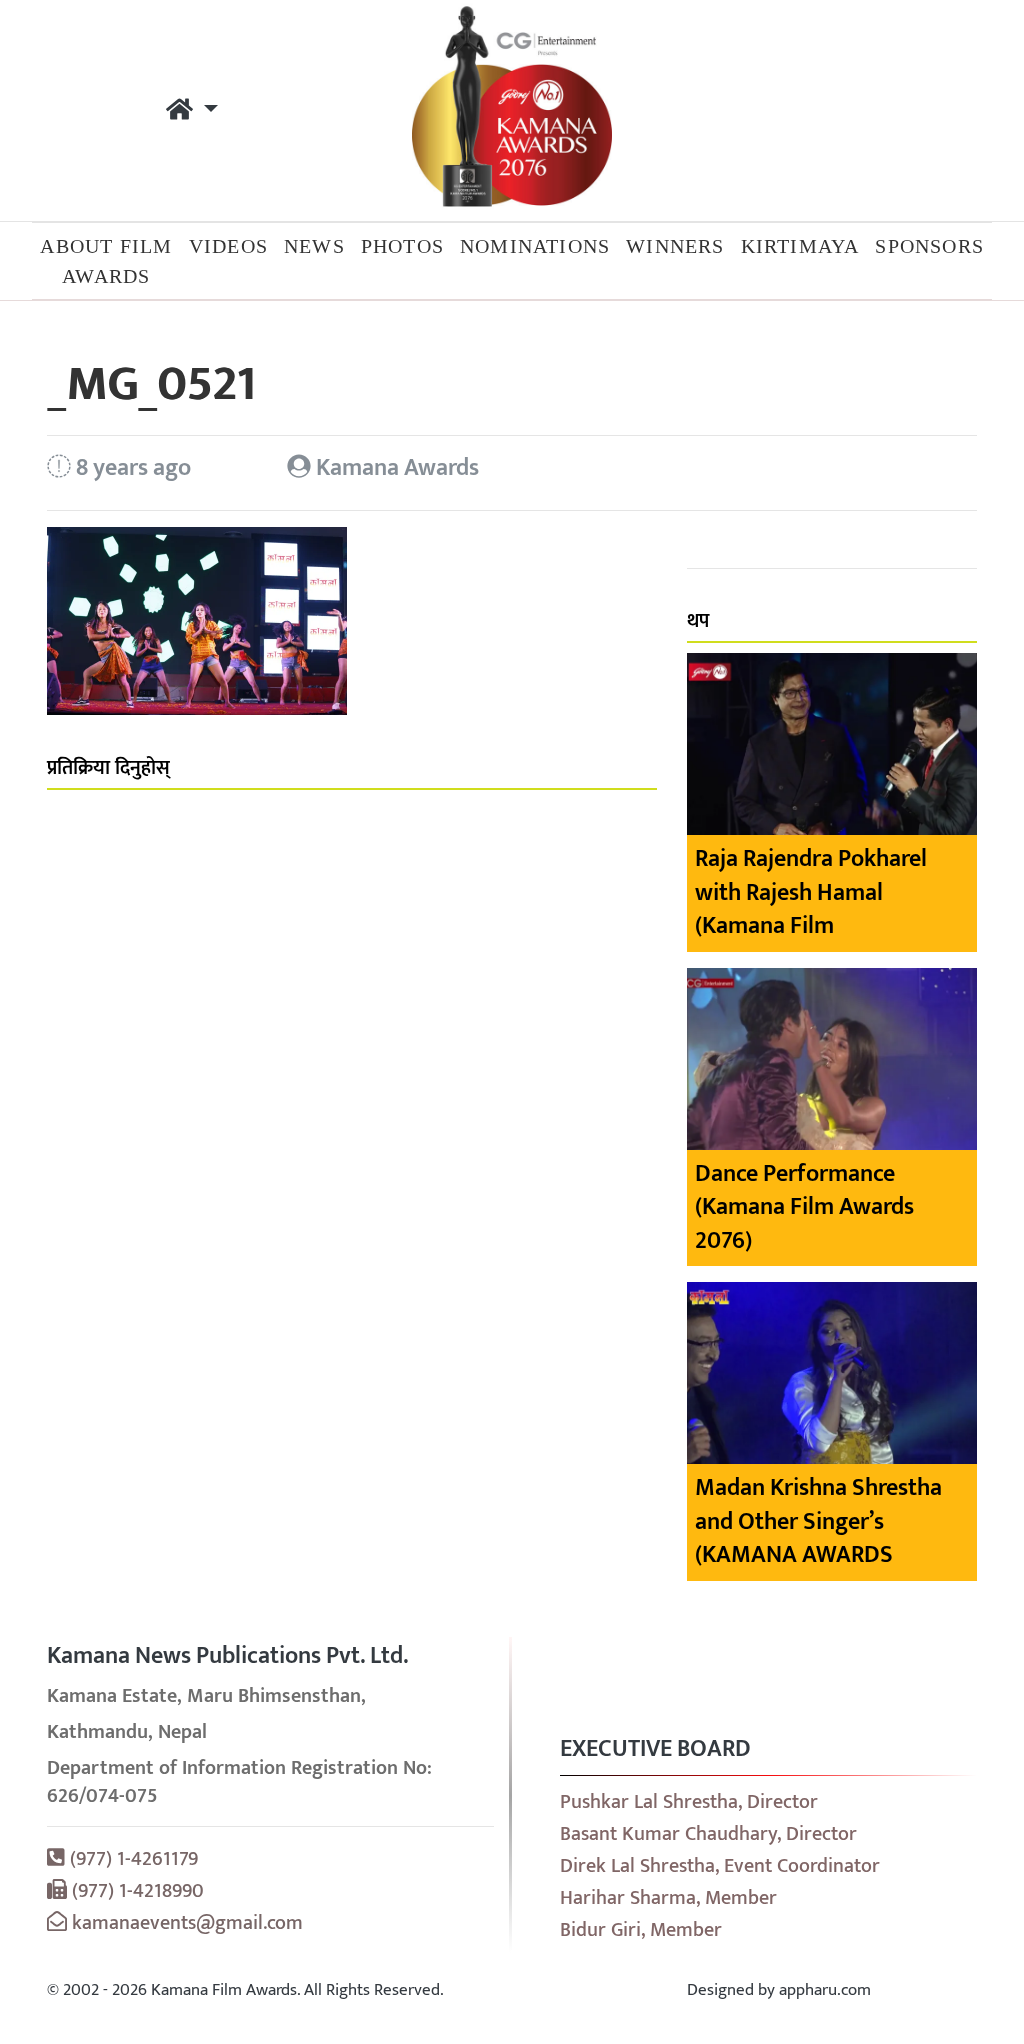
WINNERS (675, 246)
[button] (192, 111)
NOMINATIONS (535, 246)
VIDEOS (228, 246)
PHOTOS (402, 246)
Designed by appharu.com (779, 1990)
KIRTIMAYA (800, 246)
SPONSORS (929, 246)
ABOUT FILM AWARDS (106, 261)
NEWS (314, 246)
